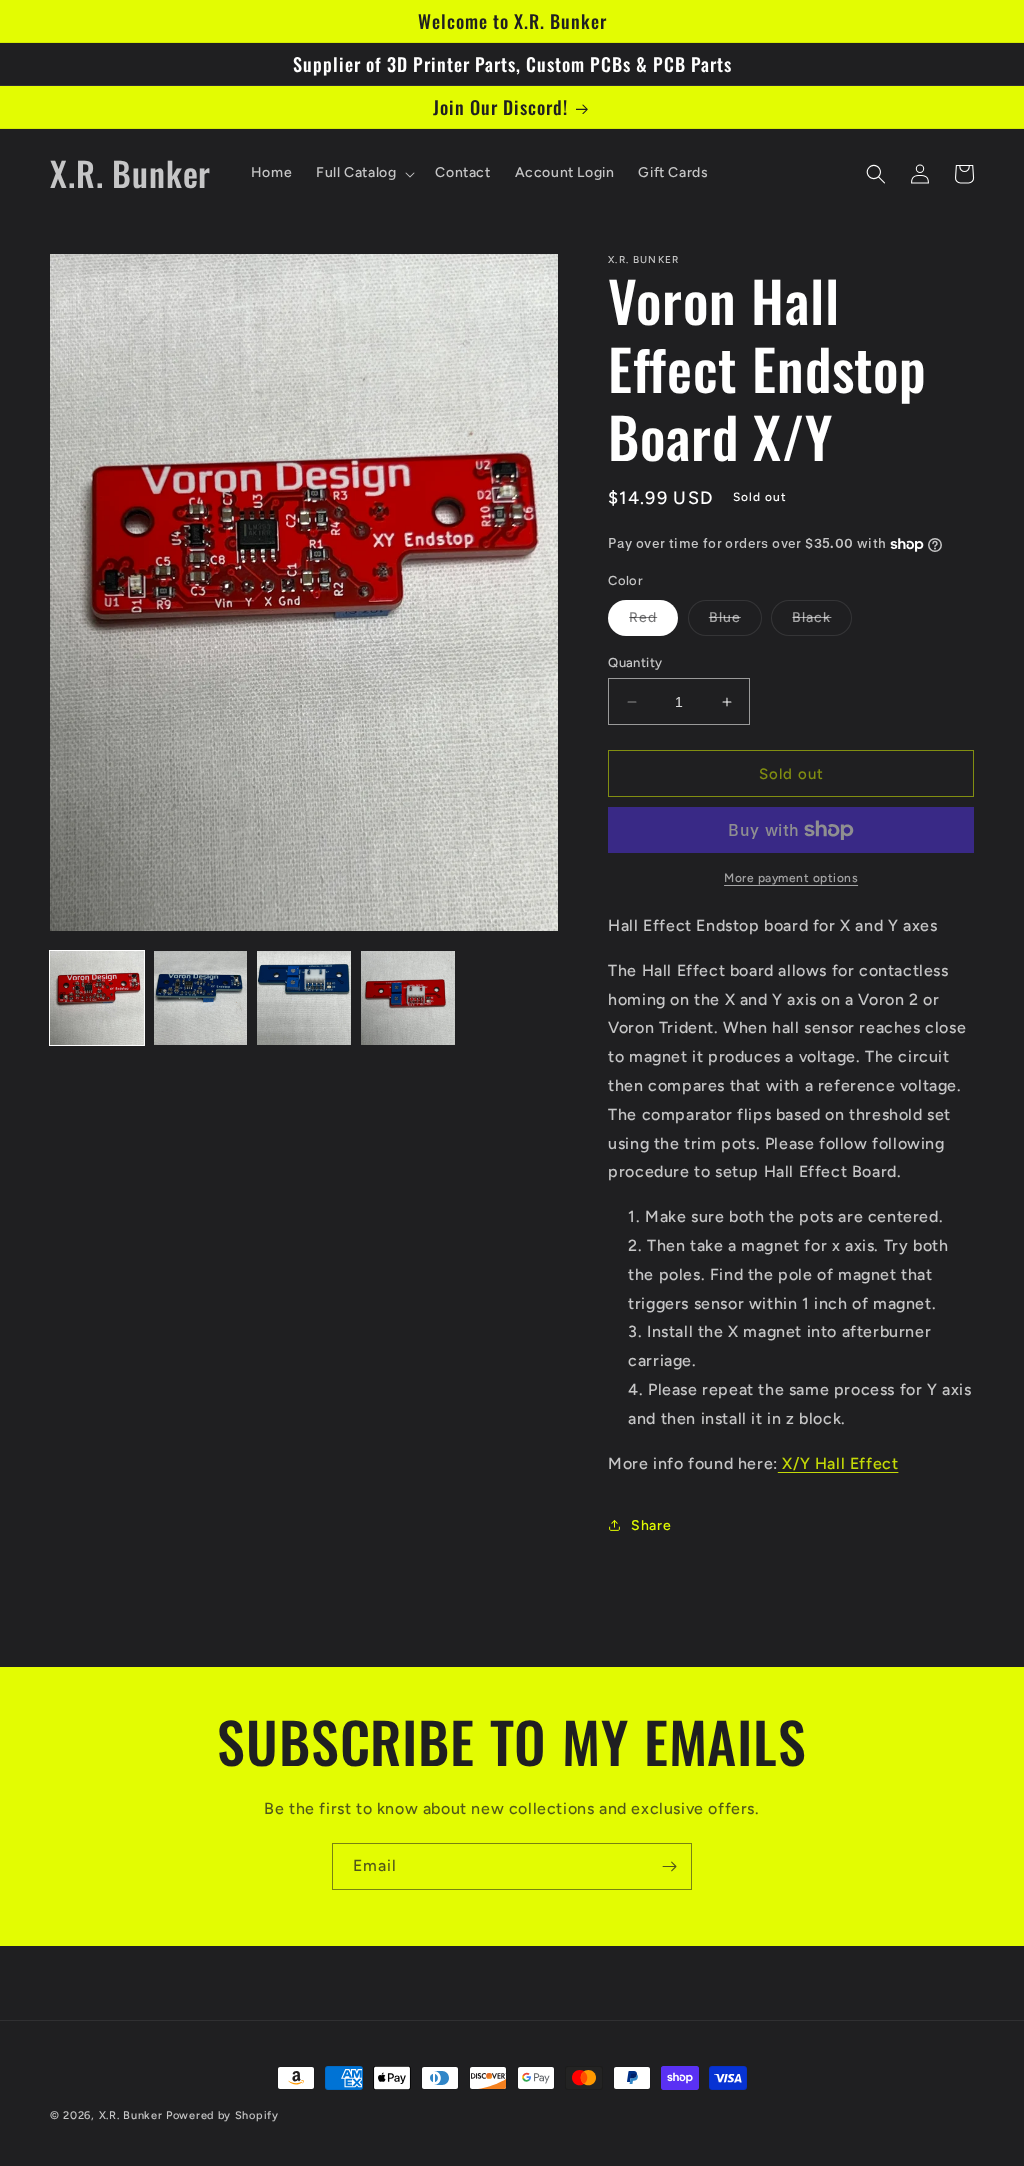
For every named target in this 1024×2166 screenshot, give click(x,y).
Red (653, 622)
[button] (363, 173)
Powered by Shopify (222, 2115)
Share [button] (651, 1525)
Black (822, 622)
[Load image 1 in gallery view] (97, 998)
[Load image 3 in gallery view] (304, 998)
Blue (735, 622)
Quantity (635, 662)
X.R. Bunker (131, 2115)
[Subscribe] (669, 1866)
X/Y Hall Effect (838, 1463)
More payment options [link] (791, 878)
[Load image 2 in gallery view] (201, 998)
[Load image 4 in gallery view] (408, 998)
